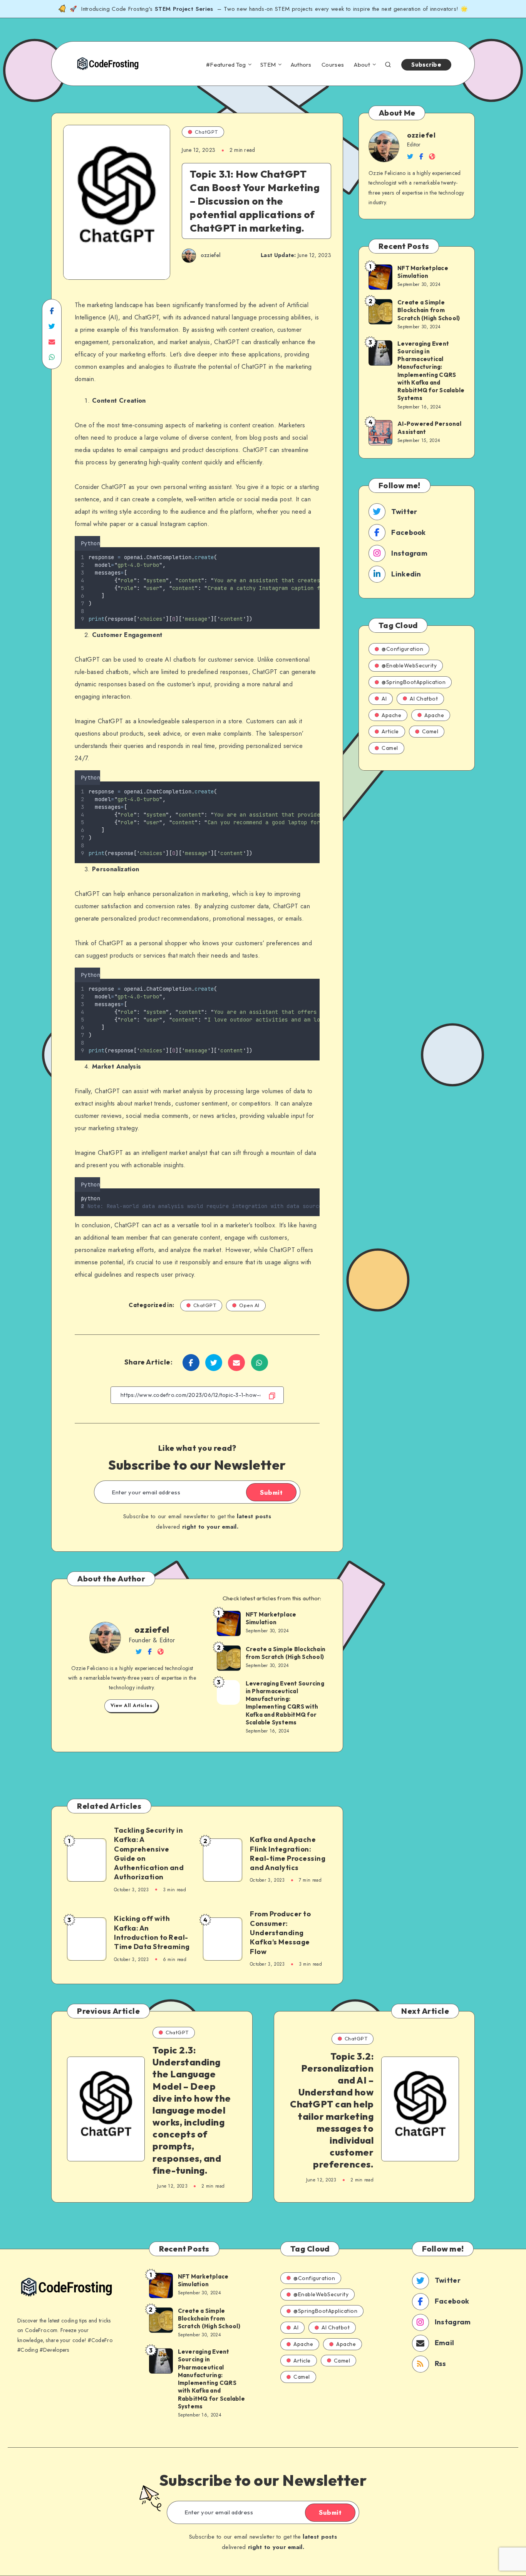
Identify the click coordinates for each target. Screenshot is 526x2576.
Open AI (249, 1305)
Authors (301, 65)
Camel (430, 731)
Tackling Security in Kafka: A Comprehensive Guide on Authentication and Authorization (149, 1853)
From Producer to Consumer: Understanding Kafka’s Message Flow (280, 1932)
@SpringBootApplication (414, 682)
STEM (268, 65)
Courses (333, 65)
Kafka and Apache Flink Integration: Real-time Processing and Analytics (288, 1853)
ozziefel (152, 1630)
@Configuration (402, 649)
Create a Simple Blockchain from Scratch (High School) (286, 1653)
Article (390, 731)
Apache (391, 715)
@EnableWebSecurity (409, 665)
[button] (317, 542)
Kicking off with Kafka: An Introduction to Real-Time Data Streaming (152, 1932)
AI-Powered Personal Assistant (429, 428)
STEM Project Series (185, 9)
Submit (271, 1492)
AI (384, 699)
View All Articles (131, 1706)
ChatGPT (206, 132)
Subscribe (426, 65)
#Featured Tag (226, 65)
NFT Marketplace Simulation (271, 1618)
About (362, 65)
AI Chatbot (424, 699)
